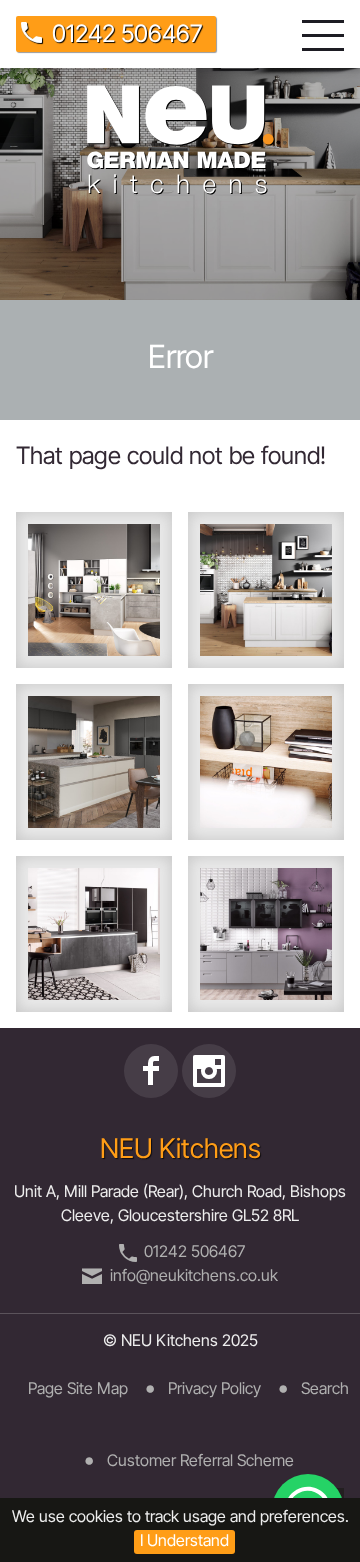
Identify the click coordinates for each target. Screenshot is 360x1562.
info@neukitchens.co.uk (194, 1277)
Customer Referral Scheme (200, 1462)
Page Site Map (78, 1390)
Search (325, 1390)
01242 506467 (127, 36)
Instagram (209, 1071)
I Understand (184, 1542)
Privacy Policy (214, 1390)
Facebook (151, 1071)
